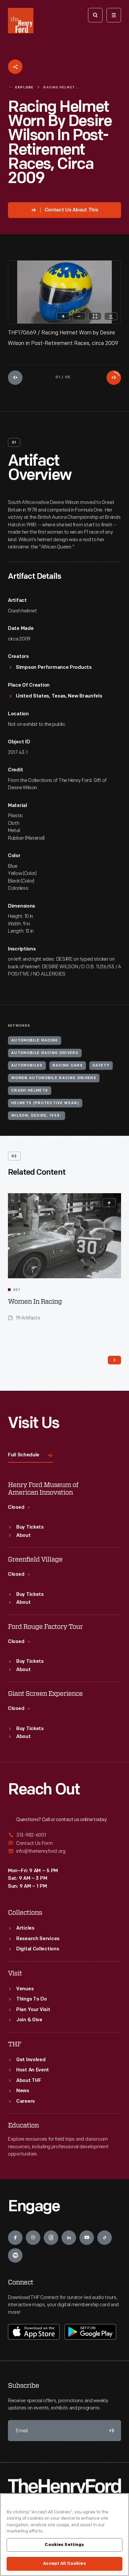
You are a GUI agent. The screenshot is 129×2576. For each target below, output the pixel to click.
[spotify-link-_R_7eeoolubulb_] (15, 2255)
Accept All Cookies (64, 2563)
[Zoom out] (79, 316)
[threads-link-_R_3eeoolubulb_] (51, 2238)
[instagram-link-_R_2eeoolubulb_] (33, 2238)
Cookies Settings (64, 2545)
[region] (64, 2535)
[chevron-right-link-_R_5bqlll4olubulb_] (114, 1360)
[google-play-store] (90, 2332)
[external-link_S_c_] (64, 1851)
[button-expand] (109, 1203)
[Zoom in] (63, 316)
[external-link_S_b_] (64, 1843)
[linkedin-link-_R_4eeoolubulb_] (69, 2238)
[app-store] (34, 2332)
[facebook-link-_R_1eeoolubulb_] (15, 2238)
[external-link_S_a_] (64, 1835)
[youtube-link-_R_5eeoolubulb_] (87, 2238)
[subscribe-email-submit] (110, 2431)
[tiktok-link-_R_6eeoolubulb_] (105, 2238)
